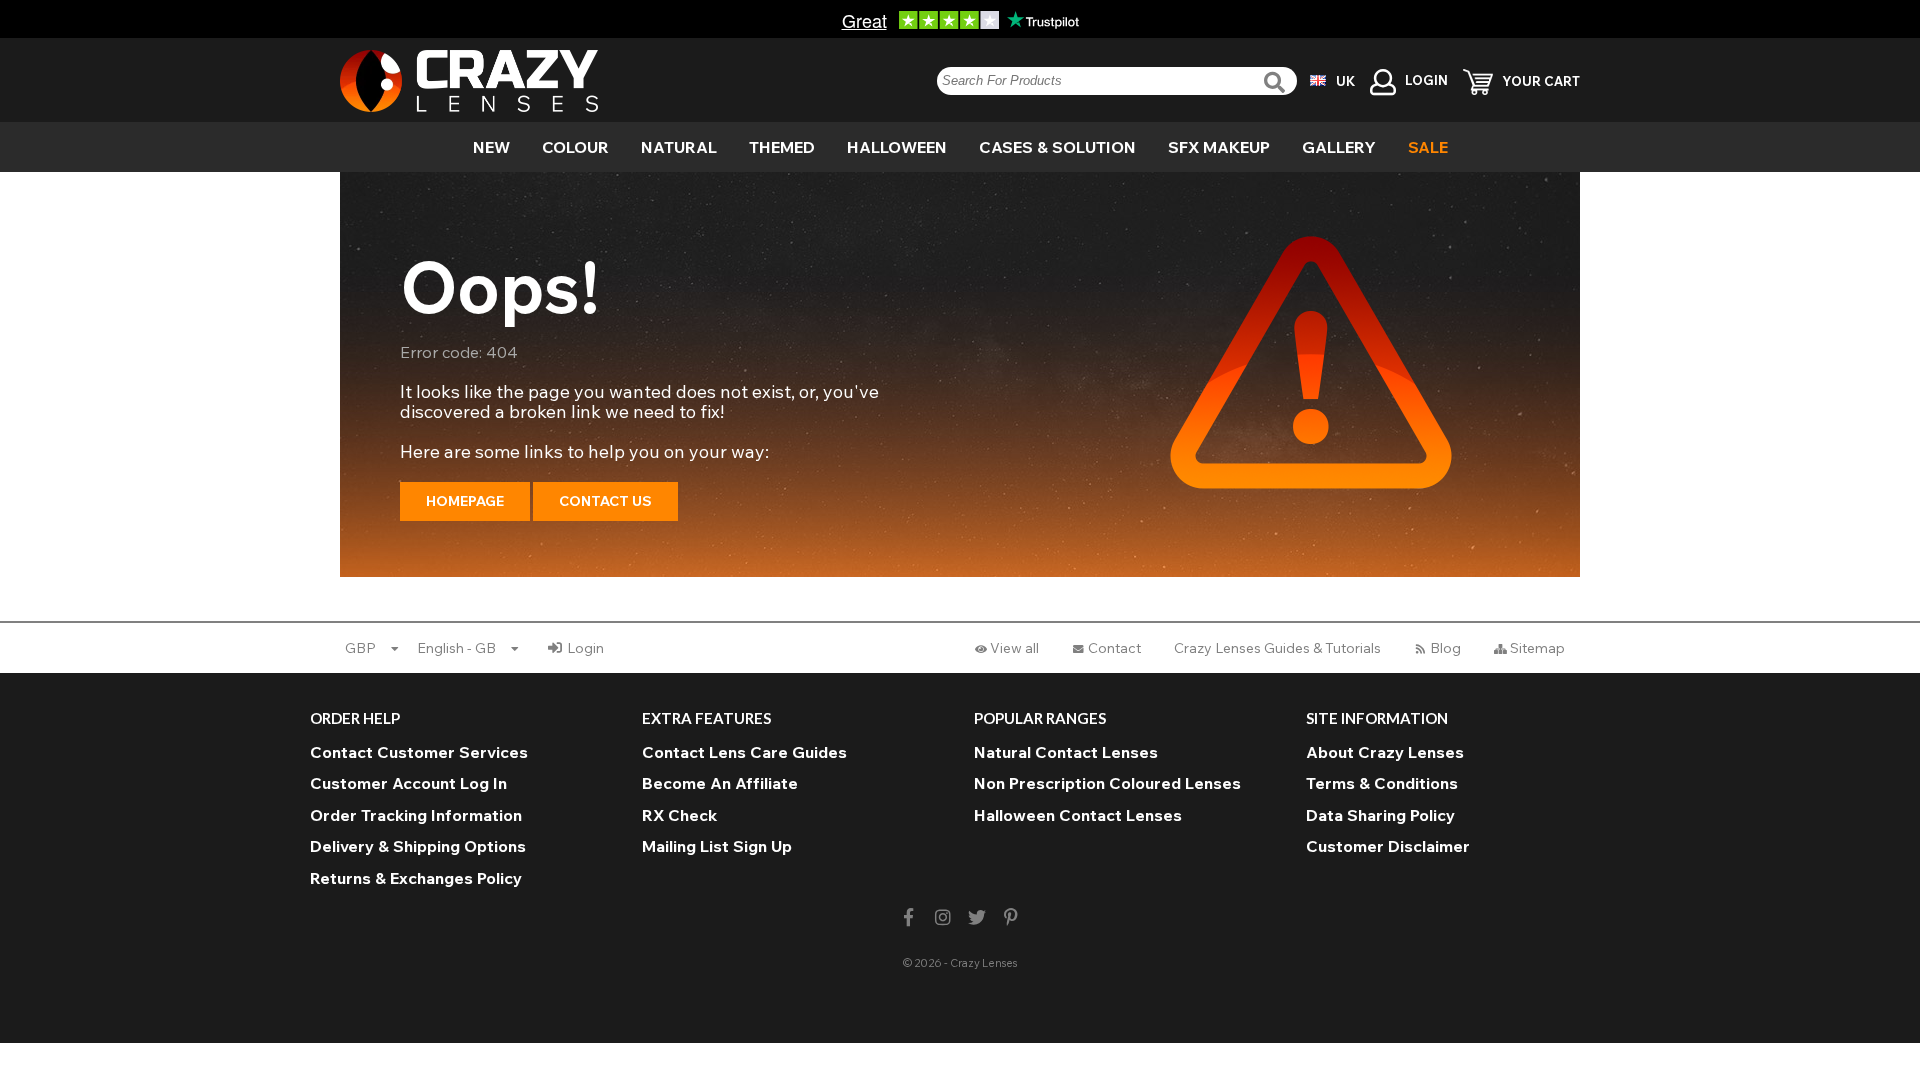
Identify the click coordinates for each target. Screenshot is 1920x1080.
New (491, 147)
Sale (1428, 147)
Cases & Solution (1057, 147)
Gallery (1339, 147)
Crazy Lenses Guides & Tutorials (1277, 648)
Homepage (465, 501)
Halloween (897, 147)
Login (585, 648)
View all (1014, 648)
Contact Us (605, 501)
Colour (575, 147)
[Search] (1277, 82)
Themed (782, 147)
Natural (679, 147)
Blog (1445, 648)
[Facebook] (908, 917)
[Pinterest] (1011, 917)
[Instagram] (942, 917)
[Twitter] (977, 917)
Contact (1114, 648)
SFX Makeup (1219, 147)
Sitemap (1537, 648)
